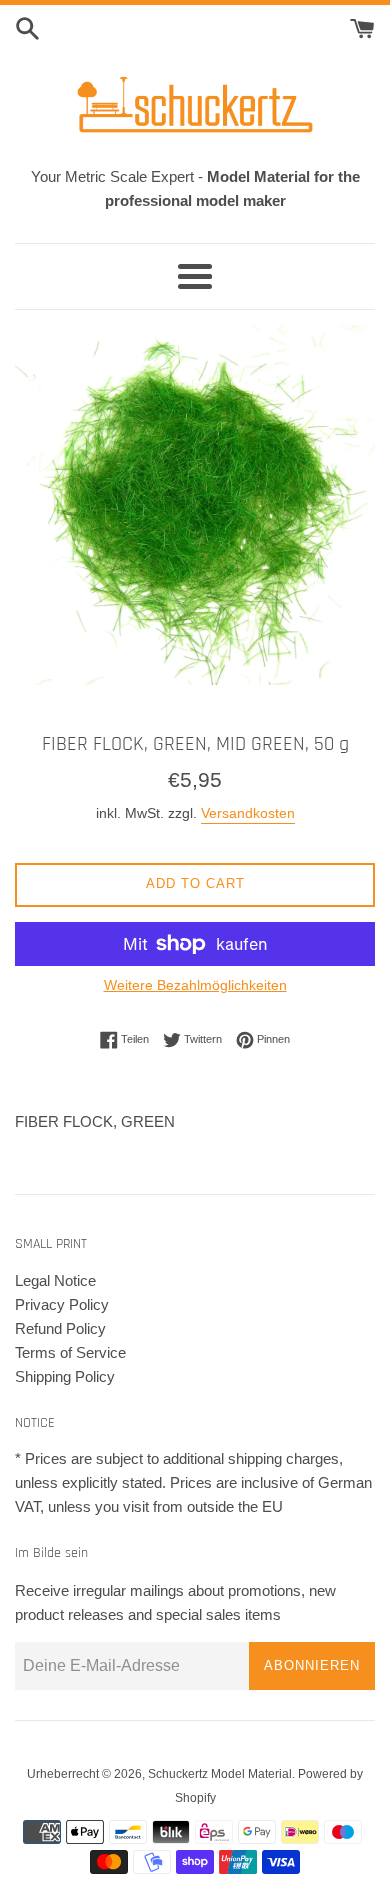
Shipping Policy (65, 1376)
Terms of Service (70, 1352)
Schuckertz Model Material (220, 1774)
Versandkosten (248, 813)
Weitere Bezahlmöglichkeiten (195, 985)
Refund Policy (60, 1328)
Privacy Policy (62, 1304)
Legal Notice (55, 1280)
